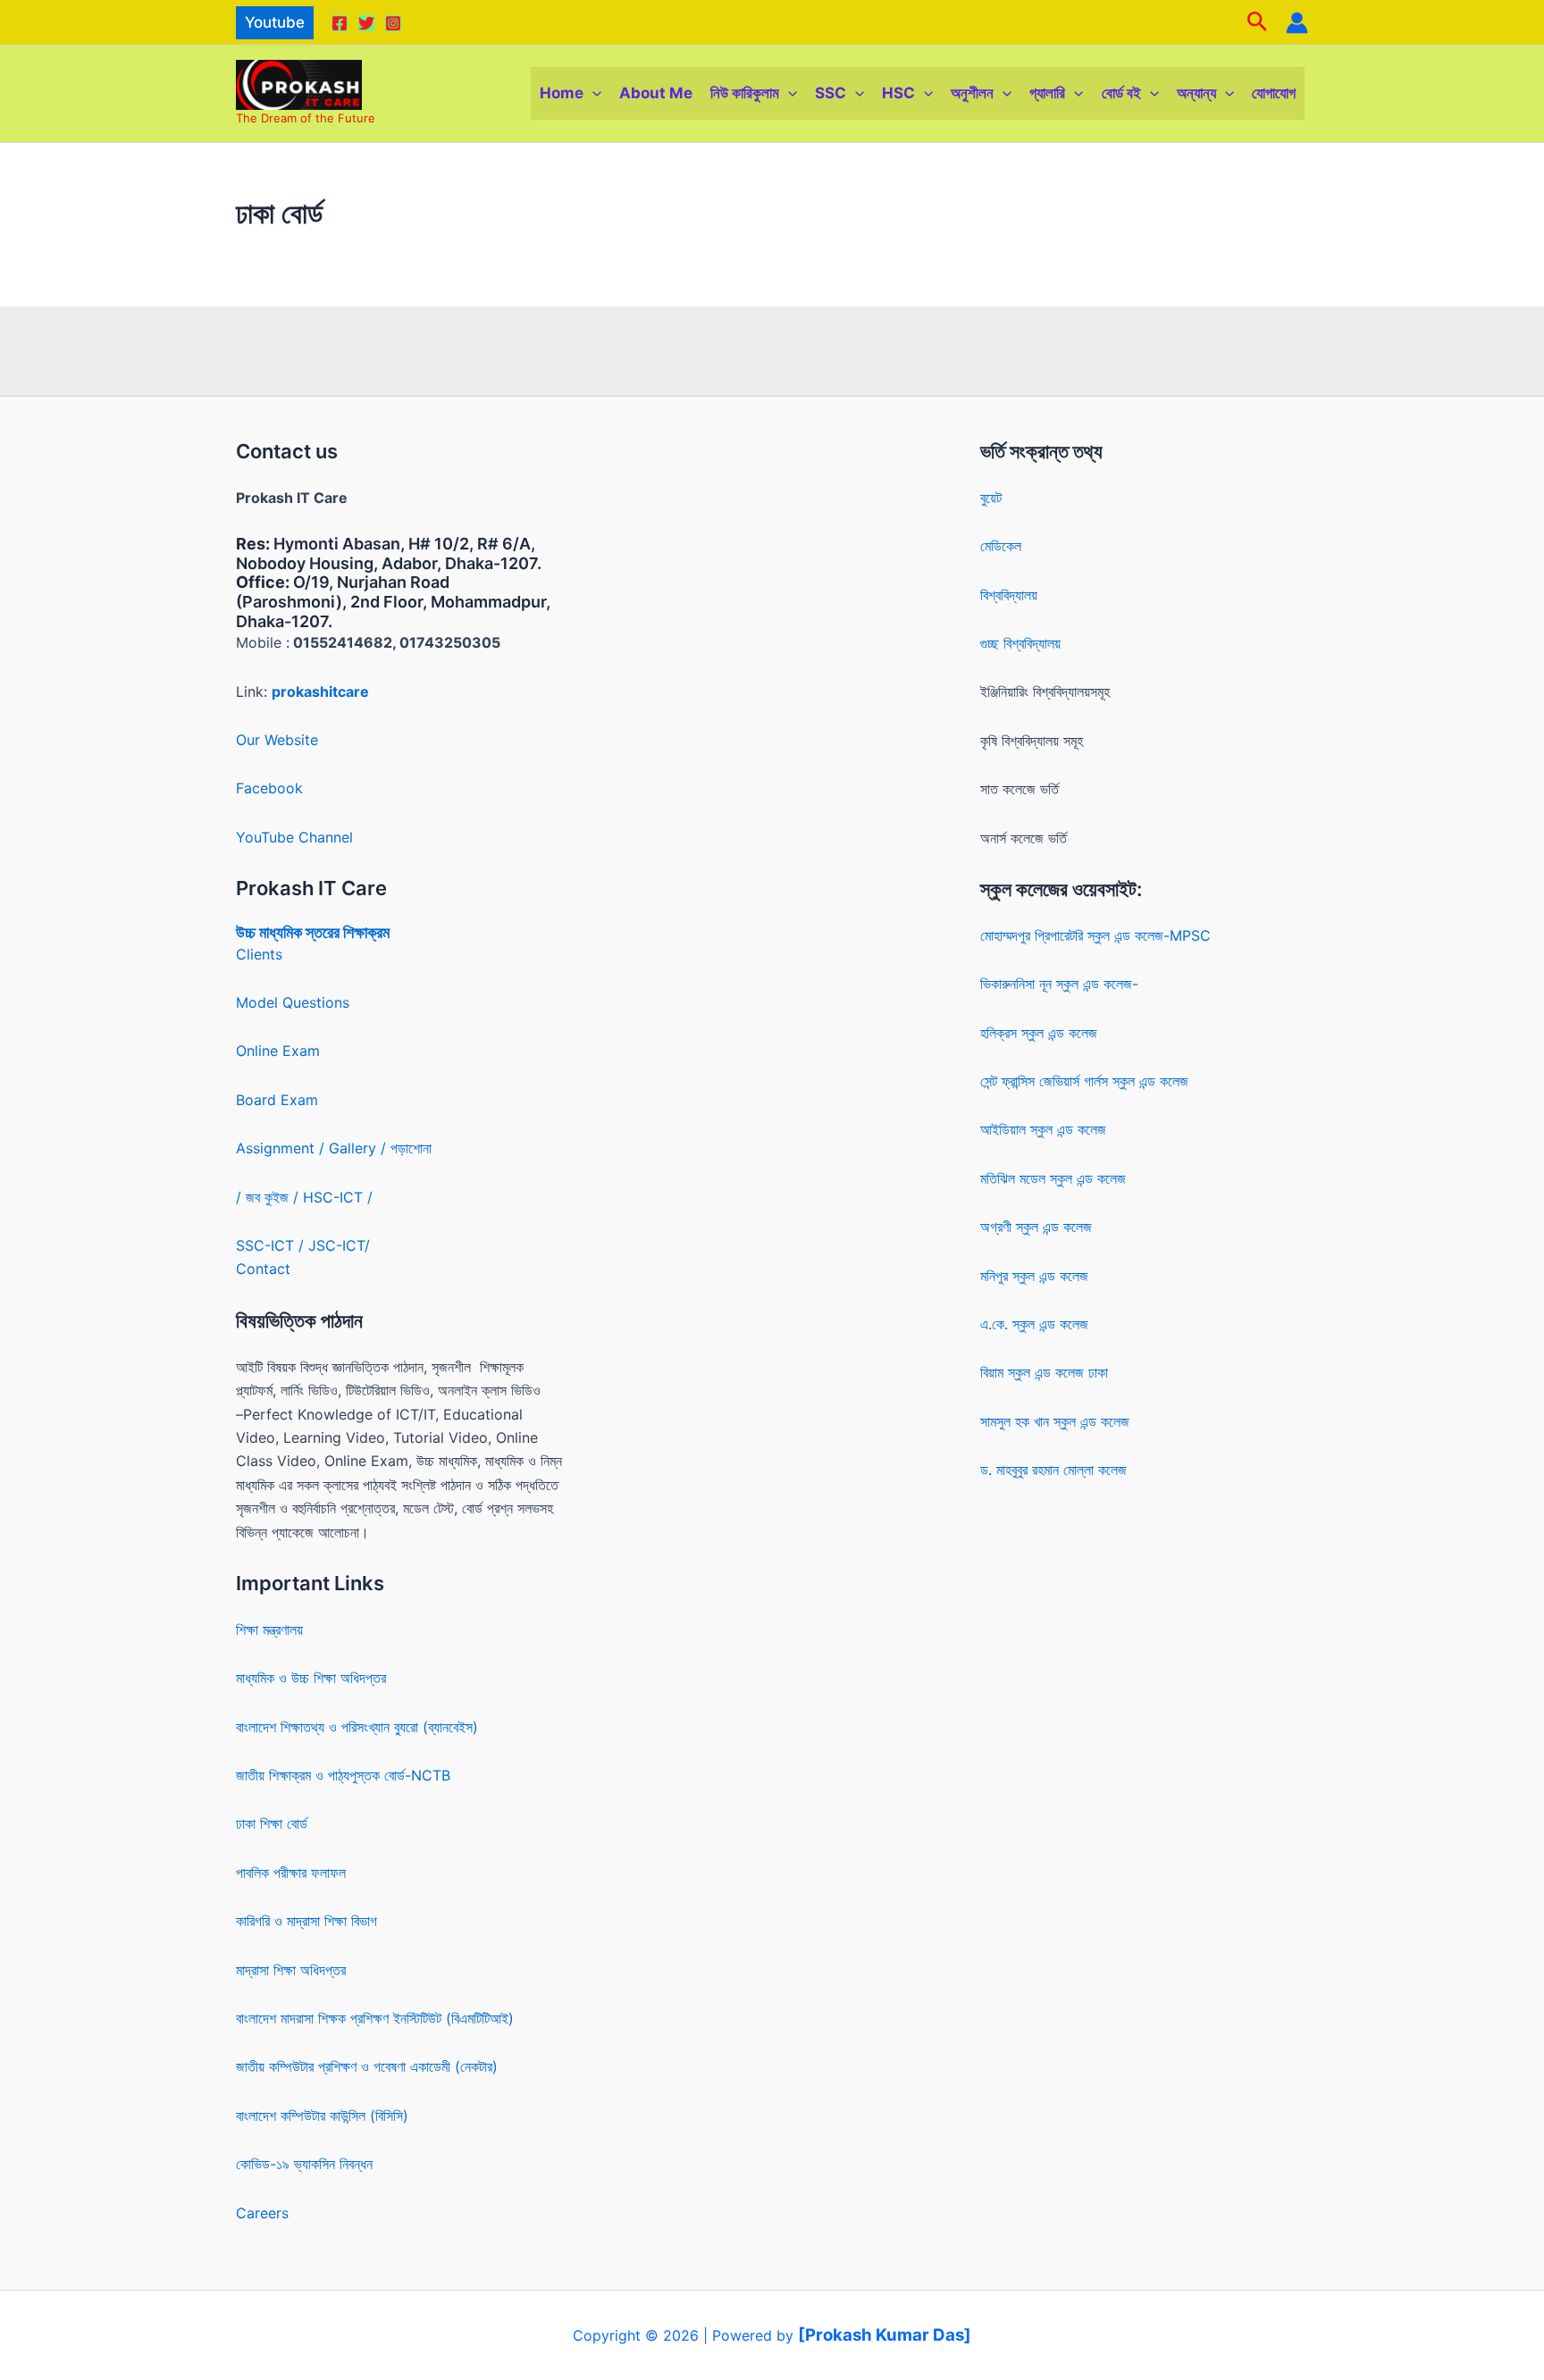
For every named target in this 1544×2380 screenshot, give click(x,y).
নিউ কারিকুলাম (745, 93)
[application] (592, 93)
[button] (275, 23)
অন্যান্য (1196, 93)
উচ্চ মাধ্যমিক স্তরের (288, 932)
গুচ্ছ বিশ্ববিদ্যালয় (1020, 643)
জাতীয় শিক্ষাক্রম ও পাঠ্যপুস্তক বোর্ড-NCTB (343, 1775)
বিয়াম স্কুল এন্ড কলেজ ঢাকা (1044, 1372)
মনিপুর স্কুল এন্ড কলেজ (1034, 1276)
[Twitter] (366, 23)
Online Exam (278, 1051)
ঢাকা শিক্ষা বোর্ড (272, 1823)
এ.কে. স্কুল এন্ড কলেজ (1034, 1324)
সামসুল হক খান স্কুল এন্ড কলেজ (1055, 1421)
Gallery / (360, 1148)
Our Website (277, 740)
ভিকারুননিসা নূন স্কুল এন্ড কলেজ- (1059, 984)
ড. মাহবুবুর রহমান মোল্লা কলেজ (1053, 1470)
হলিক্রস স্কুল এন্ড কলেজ (1039, 1033)
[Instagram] (393, 23)
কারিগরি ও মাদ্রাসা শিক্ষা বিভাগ (306, 1921)
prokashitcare (320, 691)
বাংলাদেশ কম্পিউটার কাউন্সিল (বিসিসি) (322, 2116)
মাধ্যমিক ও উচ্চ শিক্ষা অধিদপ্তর (311, 1678)
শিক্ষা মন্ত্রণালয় (269, 1630)
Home (562, 93)
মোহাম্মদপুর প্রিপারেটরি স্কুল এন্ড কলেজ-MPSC (1095, 935)
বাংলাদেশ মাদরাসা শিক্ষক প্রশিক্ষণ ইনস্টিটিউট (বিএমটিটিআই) (375, 2018)
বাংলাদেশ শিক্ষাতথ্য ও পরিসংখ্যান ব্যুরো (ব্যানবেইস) (357, 1727)
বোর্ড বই (1121, 93)
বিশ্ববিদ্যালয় (1009, 595)
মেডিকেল (1001, 546)
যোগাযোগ (1274, 93)
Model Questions (293, 1002)
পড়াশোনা (411, 1148)
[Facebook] (340, 23)
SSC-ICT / (272, 1245)
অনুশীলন (972, 93)
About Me (656, 93)
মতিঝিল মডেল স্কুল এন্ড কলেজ (1053, 1178)
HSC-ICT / (338, 1197)
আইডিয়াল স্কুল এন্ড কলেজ (1043, 1129)
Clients (259, 954)
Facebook (269, 788)
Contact (263, 1269)
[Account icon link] (1297, 23)
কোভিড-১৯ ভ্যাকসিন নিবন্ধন (304, 2164)
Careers (262, 2213)
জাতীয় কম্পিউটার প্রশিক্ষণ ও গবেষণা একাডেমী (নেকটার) (367, 2066)
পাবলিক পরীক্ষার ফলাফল (291, 1873)
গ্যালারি (1047, 93)
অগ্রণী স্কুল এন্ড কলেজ (1036, 1227)
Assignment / (282, 1148)
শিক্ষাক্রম (365, 932)
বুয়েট (991, 498)
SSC (831, 93)
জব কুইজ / (272, 1197)
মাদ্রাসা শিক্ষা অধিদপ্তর (291, 1970)
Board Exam (277, 1100)
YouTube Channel (294, 837)
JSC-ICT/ (339, 1245)
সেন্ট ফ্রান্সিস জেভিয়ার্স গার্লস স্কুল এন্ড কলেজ (1084, 1081)
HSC (898, 93)
